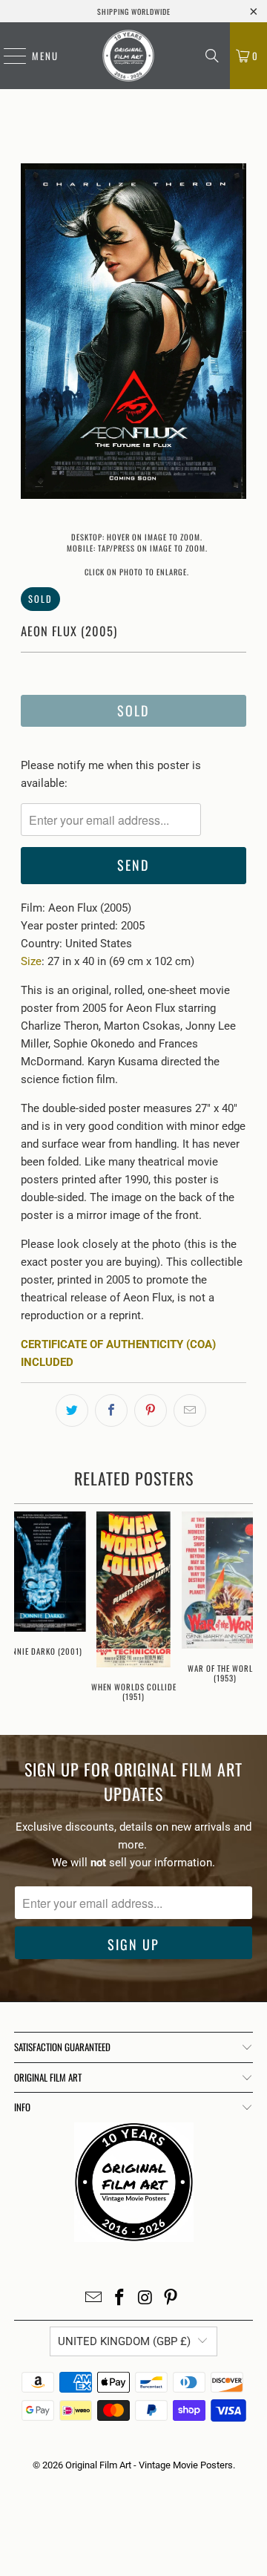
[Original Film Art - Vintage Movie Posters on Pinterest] (171, 2299)
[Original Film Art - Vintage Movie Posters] (128, 56)
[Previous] (32, 334)
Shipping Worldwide (134, 12)
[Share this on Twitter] (72, 1410)
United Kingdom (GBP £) (124, 2341)
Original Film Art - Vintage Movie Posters (149, 2465)
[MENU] (7, 56)
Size (31, 961)
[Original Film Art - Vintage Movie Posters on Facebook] (120, 2299)
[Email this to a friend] (190, 1410)
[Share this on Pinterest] (151, 1410)
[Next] (235, 334)
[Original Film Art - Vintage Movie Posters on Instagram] (146, 2299)
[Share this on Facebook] (111, 1410)
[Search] (212, 56)
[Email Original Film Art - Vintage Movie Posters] (94, 2299)
